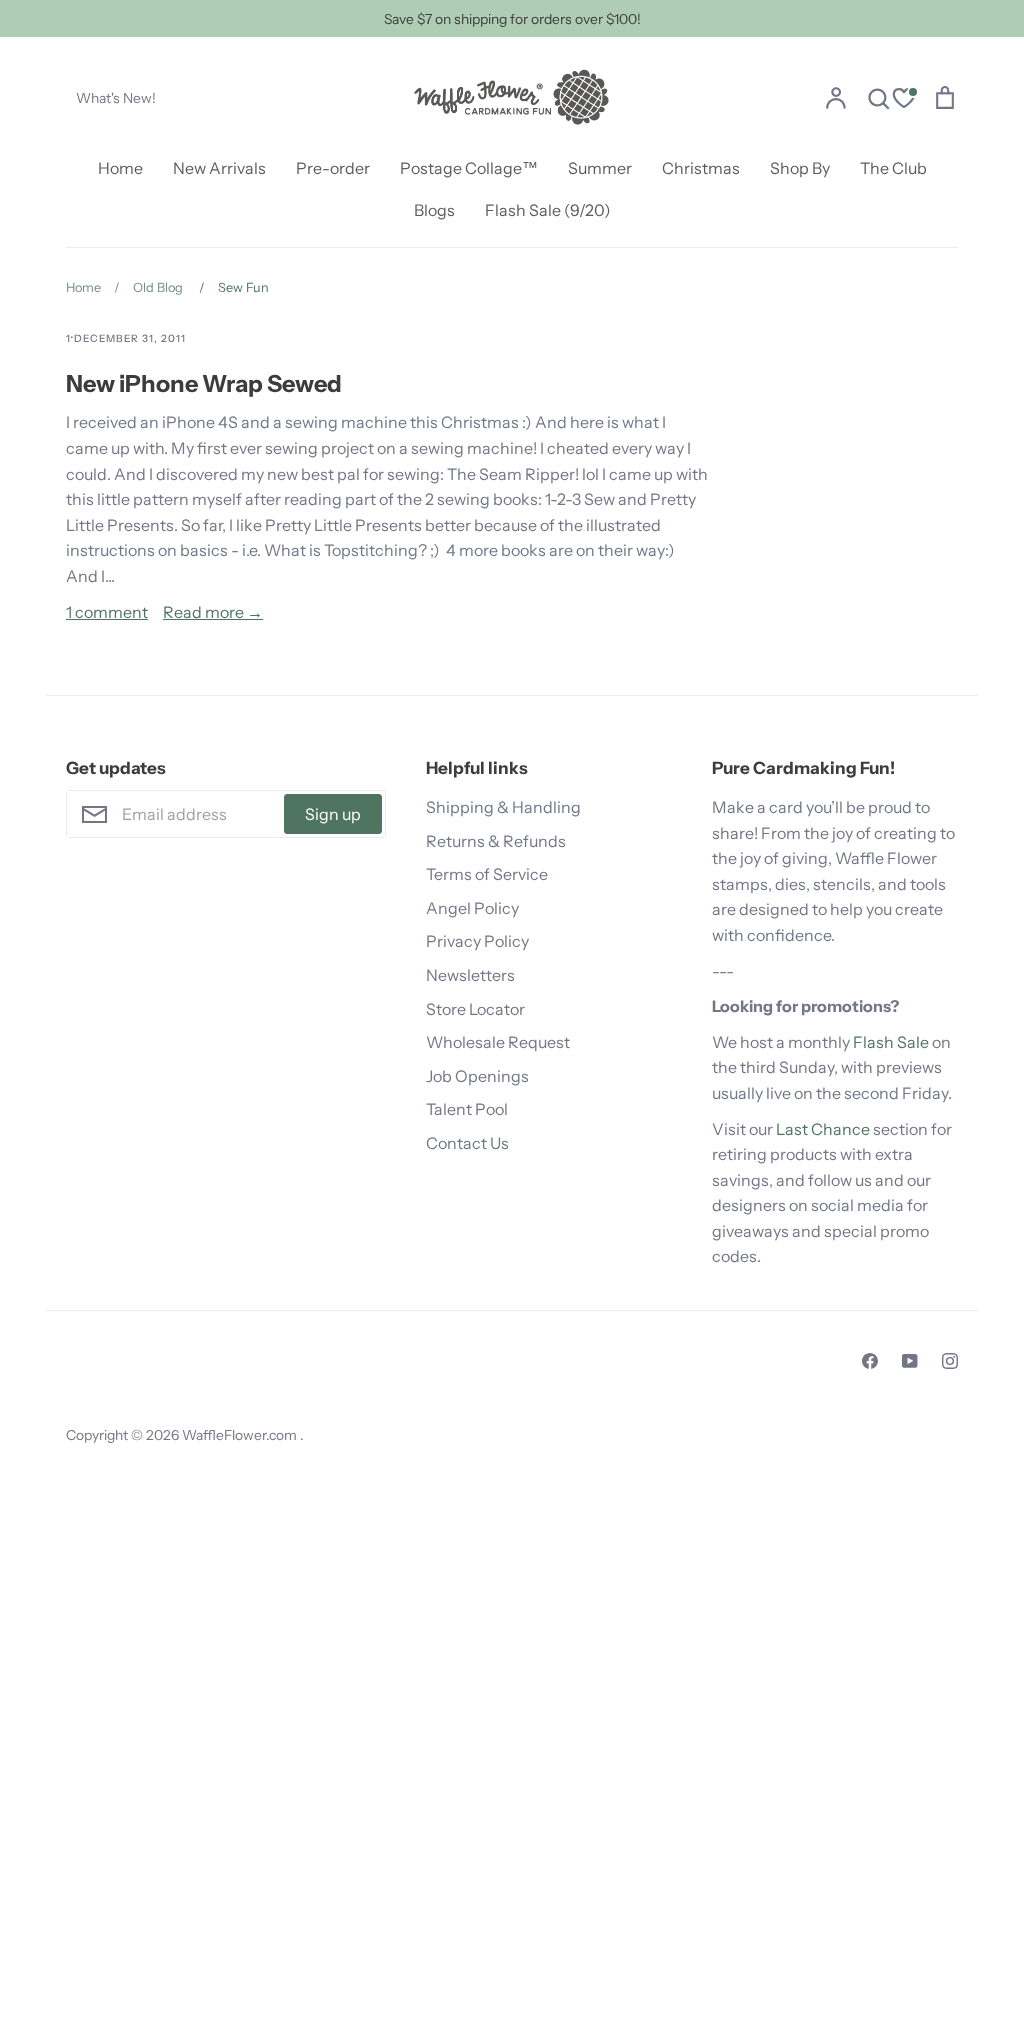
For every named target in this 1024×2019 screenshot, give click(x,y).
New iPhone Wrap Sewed (204, 383)
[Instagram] (950, 1361)
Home (120, 168)
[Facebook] (870, 1361)
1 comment (107, 612)
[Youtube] (910, 1361)
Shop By (800, 168)
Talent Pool (467, 1109)
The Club (893, 168)
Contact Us (467, 1143)
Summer (600, 168)
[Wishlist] (904, 100)
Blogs (434, 210)
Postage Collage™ (469, 168)
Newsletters (470, 975)
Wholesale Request (498, 1042)
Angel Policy (472, 908)
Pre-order (333, 168)
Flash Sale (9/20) (548, 210)
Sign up (333, 814)
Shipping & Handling (503, 807)
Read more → (213, 612)
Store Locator (475, 1009)
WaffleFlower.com (241, 1435)
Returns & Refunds (496, 841)
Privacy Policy (477, 941)
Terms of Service (487, 874)
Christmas (701, 168)
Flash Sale (891, 1042)
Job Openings (477, 1076)
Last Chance (823, 1129)
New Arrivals (219, 168)
